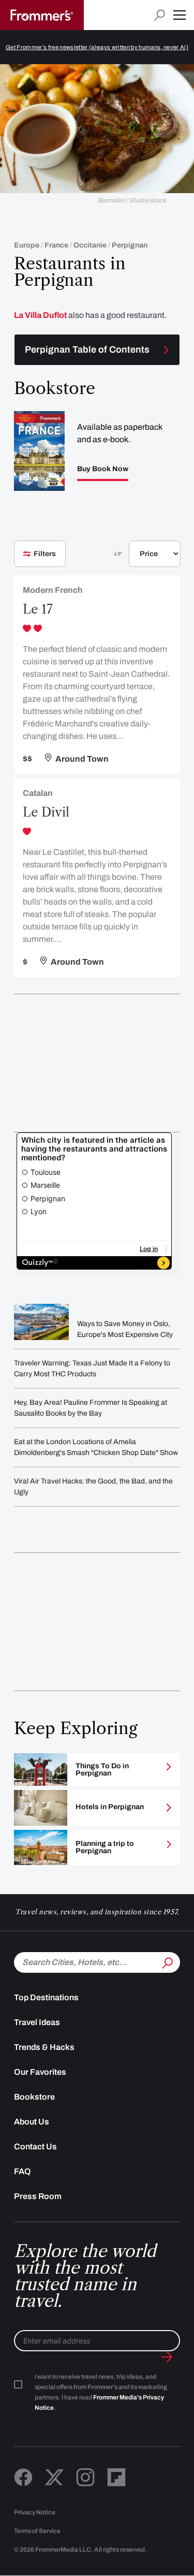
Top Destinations (46, 1997)
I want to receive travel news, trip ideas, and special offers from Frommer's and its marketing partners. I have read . (101, 2392)
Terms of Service (37, 2531)
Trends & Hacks (44, 2047)
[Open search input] (160, 15)
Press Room (38, 2196)
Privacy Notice (35, 2512)
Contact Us (35, 2146)
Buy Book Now (103, 469)
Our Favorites (40, 2072)
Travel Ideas (37, 2022)
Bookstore (34, 2097)
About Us (32, 2122)
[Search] (167, 1961)
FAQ (23, 2171)
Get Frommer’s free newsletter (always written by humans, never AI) (97, 47)
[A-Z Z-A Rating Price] (137, 558)
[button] (180, 15)
